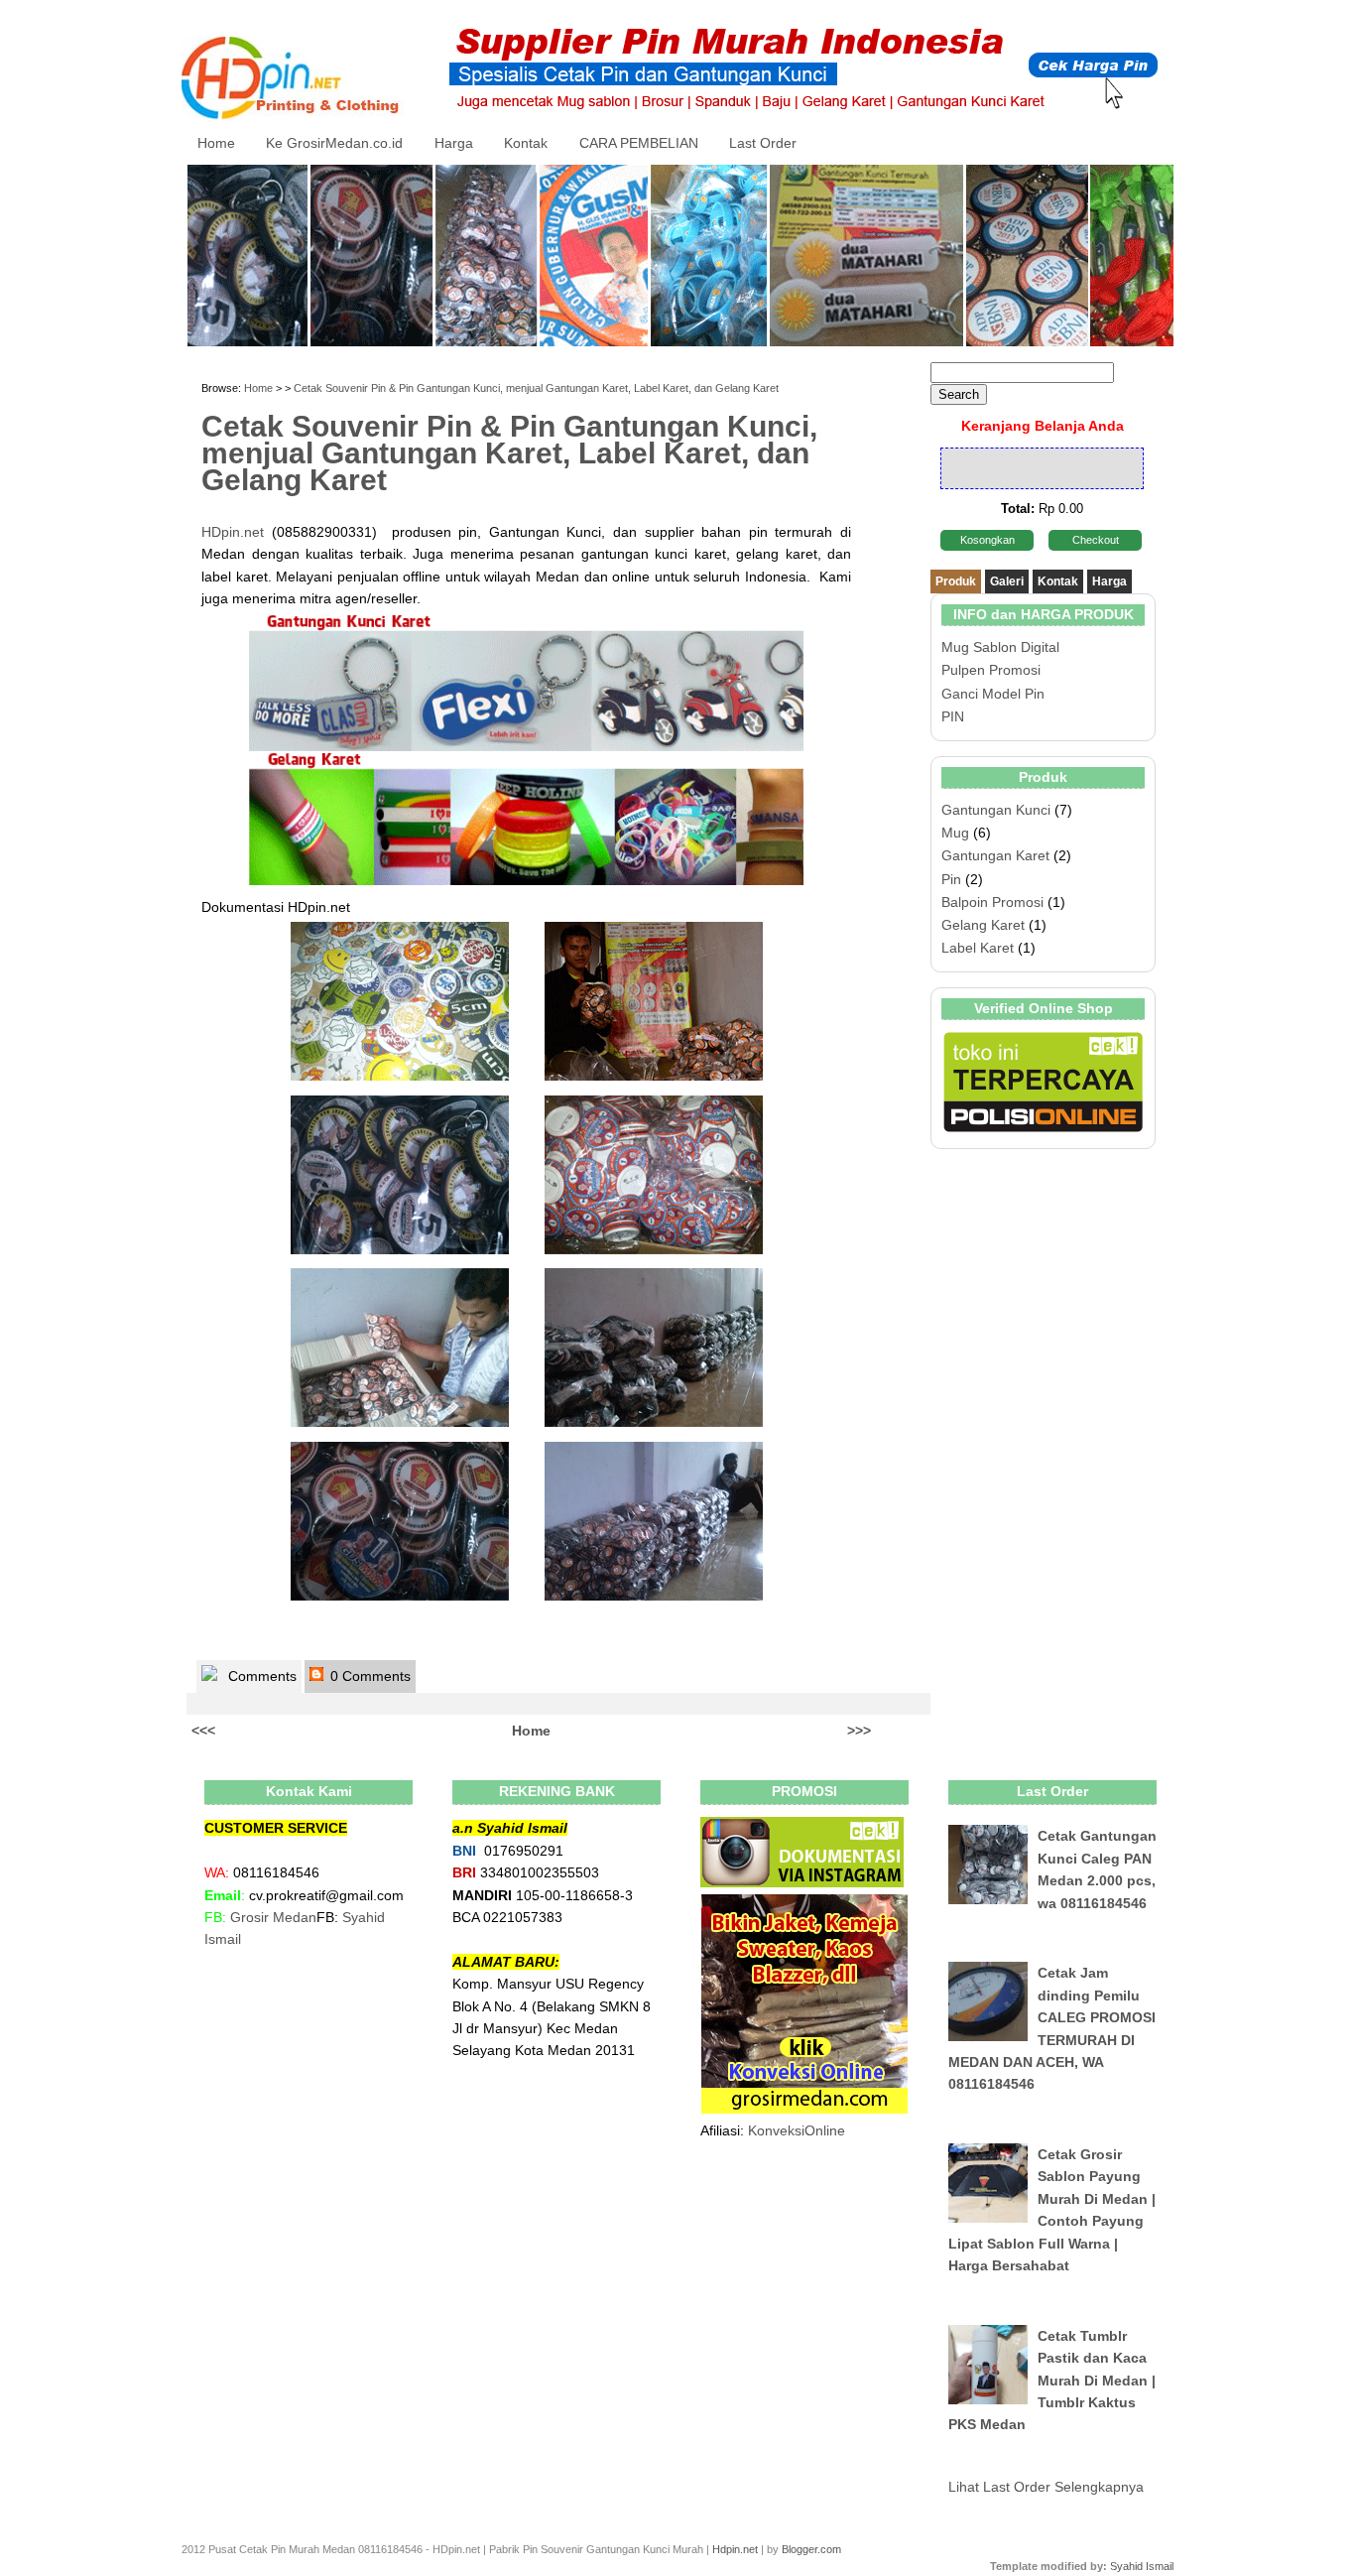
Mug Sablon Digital (1000, 647)
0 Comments (369, 1676)
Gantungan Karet (995, 855)
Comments (260, 1676)
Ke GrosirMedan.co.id (334, 143)
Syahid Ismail (1142, 2566)
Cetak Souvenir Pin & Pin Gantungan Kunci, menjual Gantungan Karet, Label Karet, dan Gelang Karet (536, 388)
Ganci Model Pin (993, 694)
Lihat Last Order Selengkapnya (1046, 2487)
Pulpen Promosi (991, 670)
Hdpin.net (735, 2549)
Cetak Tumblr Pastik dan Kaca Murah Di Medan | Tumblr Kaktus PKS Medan (1052, 2381)
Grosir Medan (273, 1917)
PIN (953, 716)
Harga (454, 143)
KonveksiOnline (797, 2130)
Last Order (763, 143)
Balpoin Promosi (992, 902)
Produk (956, 581)
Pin (951, 879)
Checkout (1096, 540)
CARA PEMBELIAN (639, 143)
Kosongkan (987, 540)
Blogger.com (811, 2549)
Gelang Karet (983, 925)
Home (216, 143)
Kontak (526, 143)
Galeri (1007, 581)
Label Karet (978, 948)
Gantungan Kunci (996, 810)
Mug (955, 833)
